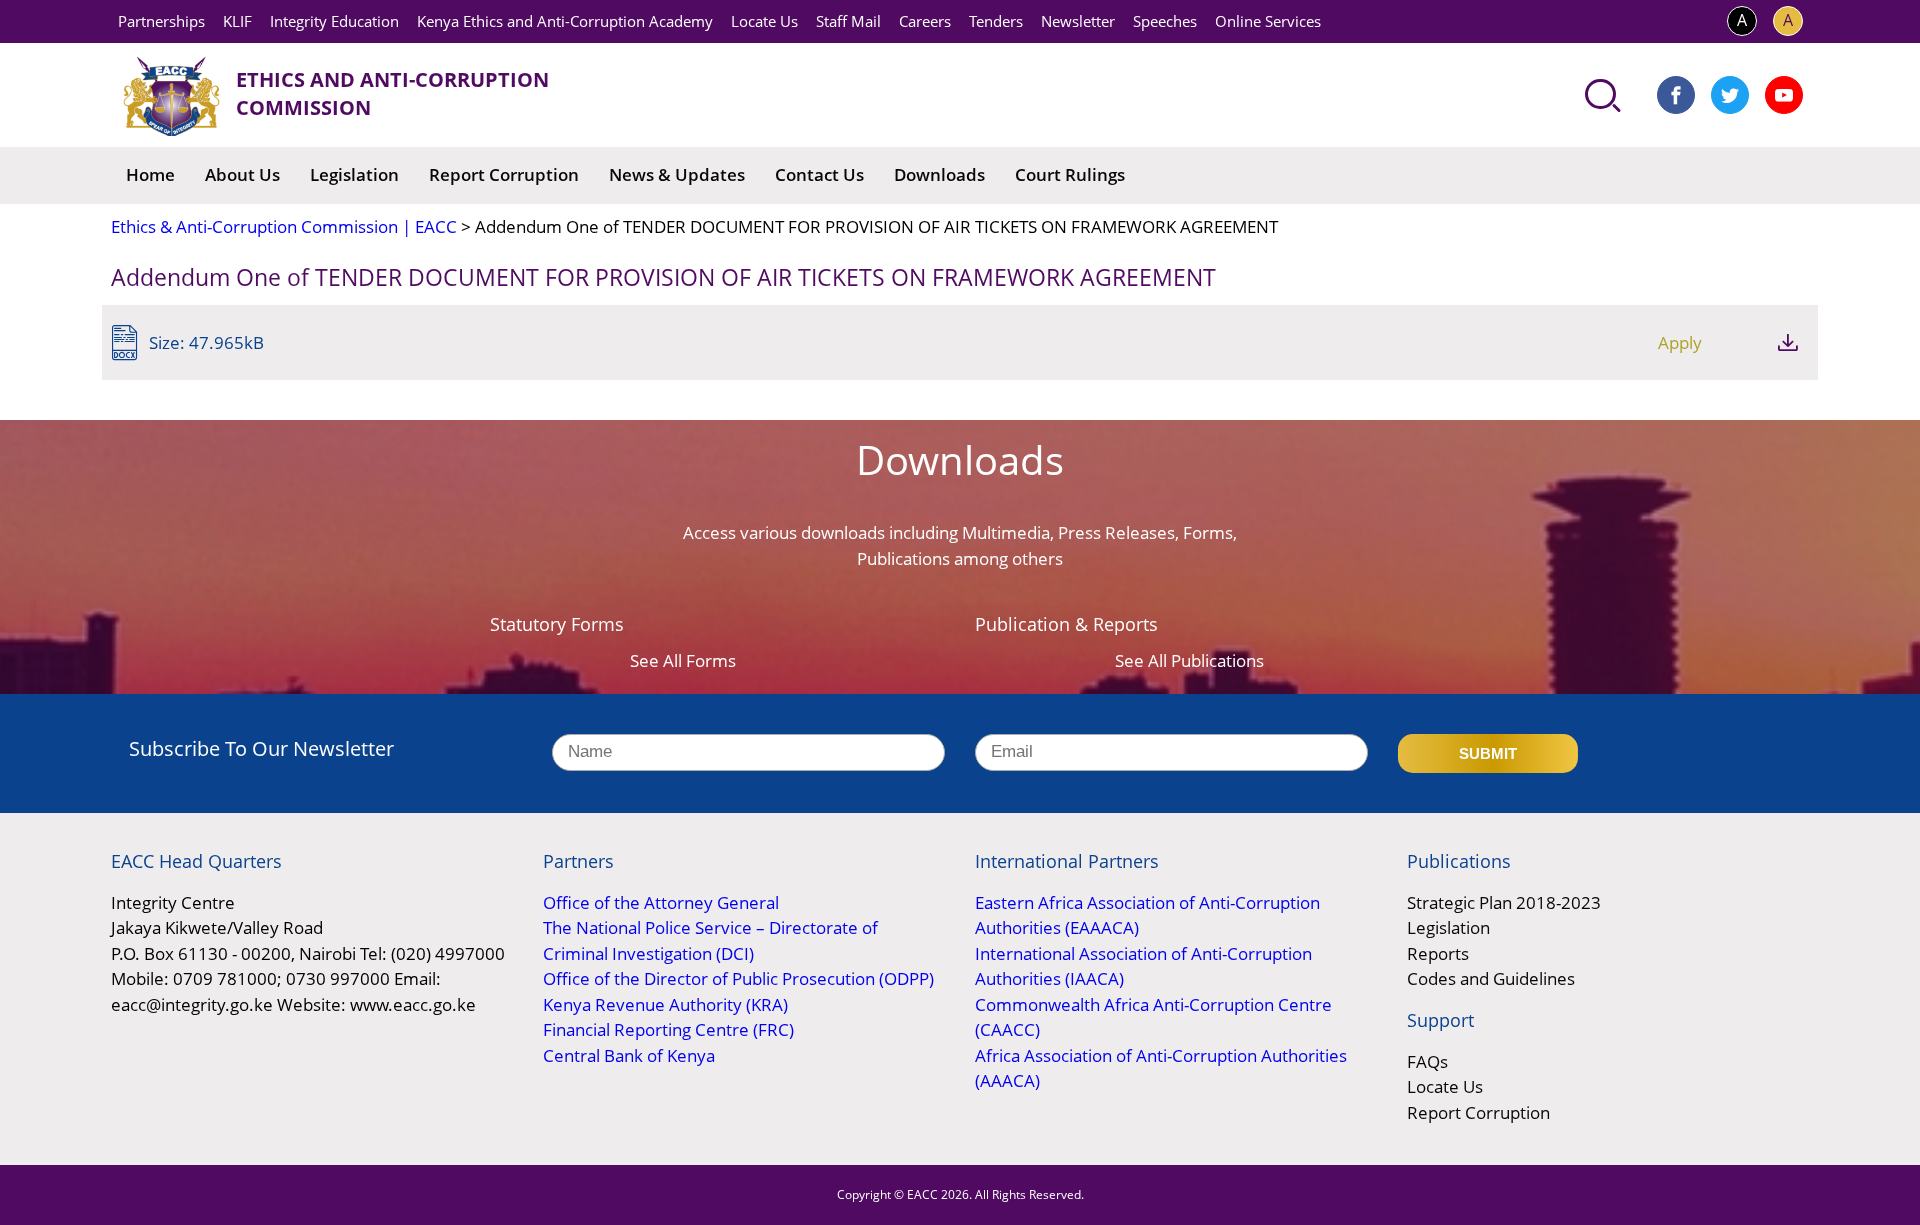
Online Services (1268, 21)
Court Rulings (1070, 174)
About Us (242, 174)
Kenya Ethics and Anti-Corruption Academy (565, 21)
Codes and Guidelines (1491, 978)
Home (150, 174)
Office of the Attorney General (661, 902)
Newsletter (1078, 21)
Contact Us (819, 174)
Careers (925, 21)
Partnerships (161, 21)
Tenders (996, 21)
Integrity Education (334, 21)
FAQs (1427, 1061)
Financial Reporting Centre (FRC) (668, 1029)
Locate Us (764, 21)
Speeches (1165, 21)
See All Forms (683, 660)
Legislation (354, 174)
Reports (1438, 953)
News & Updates (677, 174)
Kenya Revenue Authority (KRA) (665, 1004)
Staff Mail (848, 21)
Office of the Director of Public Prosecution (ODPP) (738, 978)
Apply (1680, 342)
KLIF (237, 21)
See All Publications (1189, 660)
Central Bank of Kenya (629, 1055)
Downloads (939, 174)
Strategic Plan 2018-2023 (1504, 902)
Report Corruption (504, 174)
